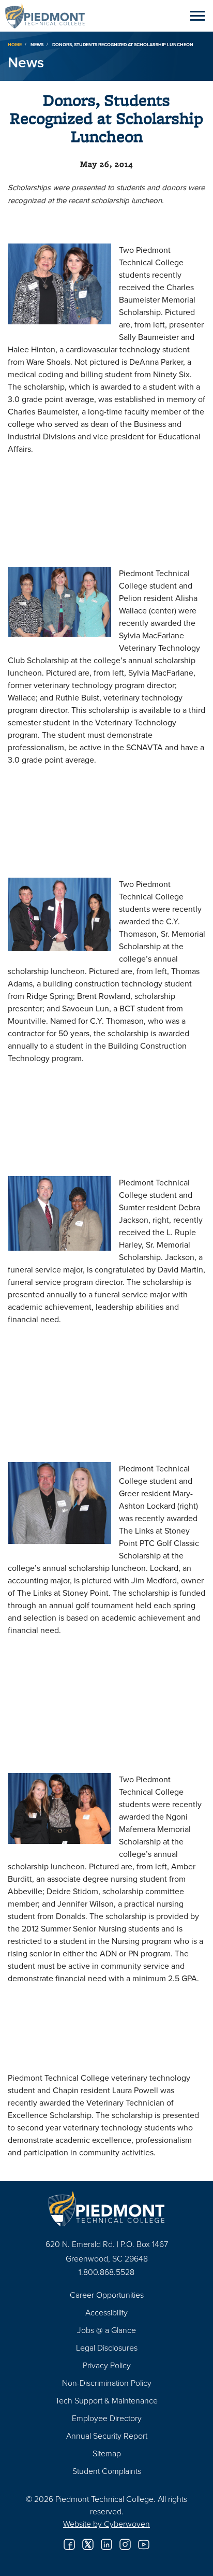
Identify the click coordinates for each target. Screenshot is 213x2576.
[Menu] (197, 16)
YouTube (144, 2544)
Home (15, 44)
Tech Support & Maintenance (106, 2400)
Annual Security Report (107, 2436)
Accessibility (106, 2312)
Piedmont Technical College (49, 16)
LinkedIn (106, 2544)
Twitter (88, 2544)
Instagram (125, 2544)
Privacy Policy (107, 2365)
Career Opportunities (107, 2295)
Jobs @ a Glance (106, 2330)
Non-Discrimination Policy (107, 2383)
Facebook (69, 2544)
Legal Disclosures (107, 2348)
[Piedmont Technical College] (106, 2209)
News (37, 44)
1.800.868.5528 (106, 2272)
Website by (106, 2524)
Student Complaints (107, 2471)
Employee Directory (107, 2418)
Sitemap (107, 2453)
